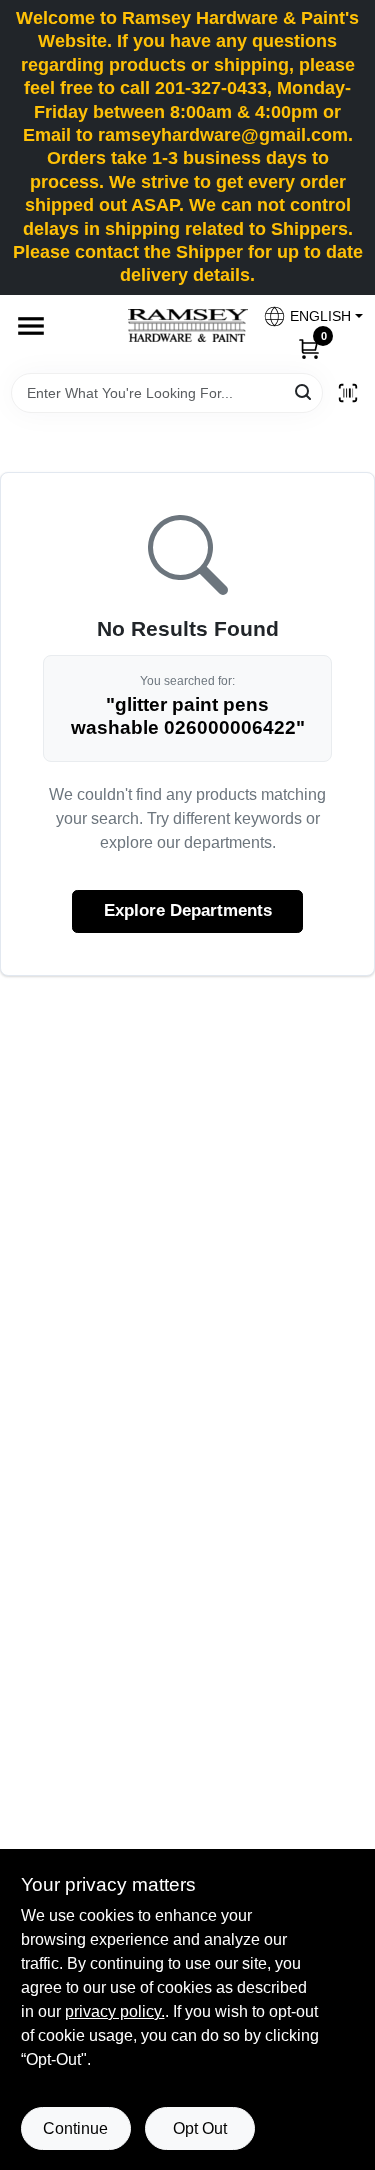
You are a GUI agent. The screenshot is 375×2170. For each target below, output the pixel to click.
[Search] (304, 391)
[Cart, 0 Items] (309, 348)
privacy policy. (115, 2011)
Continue (75, 2128)
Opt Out (200, 2128)
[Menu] (31, 326)
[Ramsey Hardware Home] (188, 325)
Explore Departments (188, 910)
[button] (305, 316)
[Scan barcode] (348, 393)
